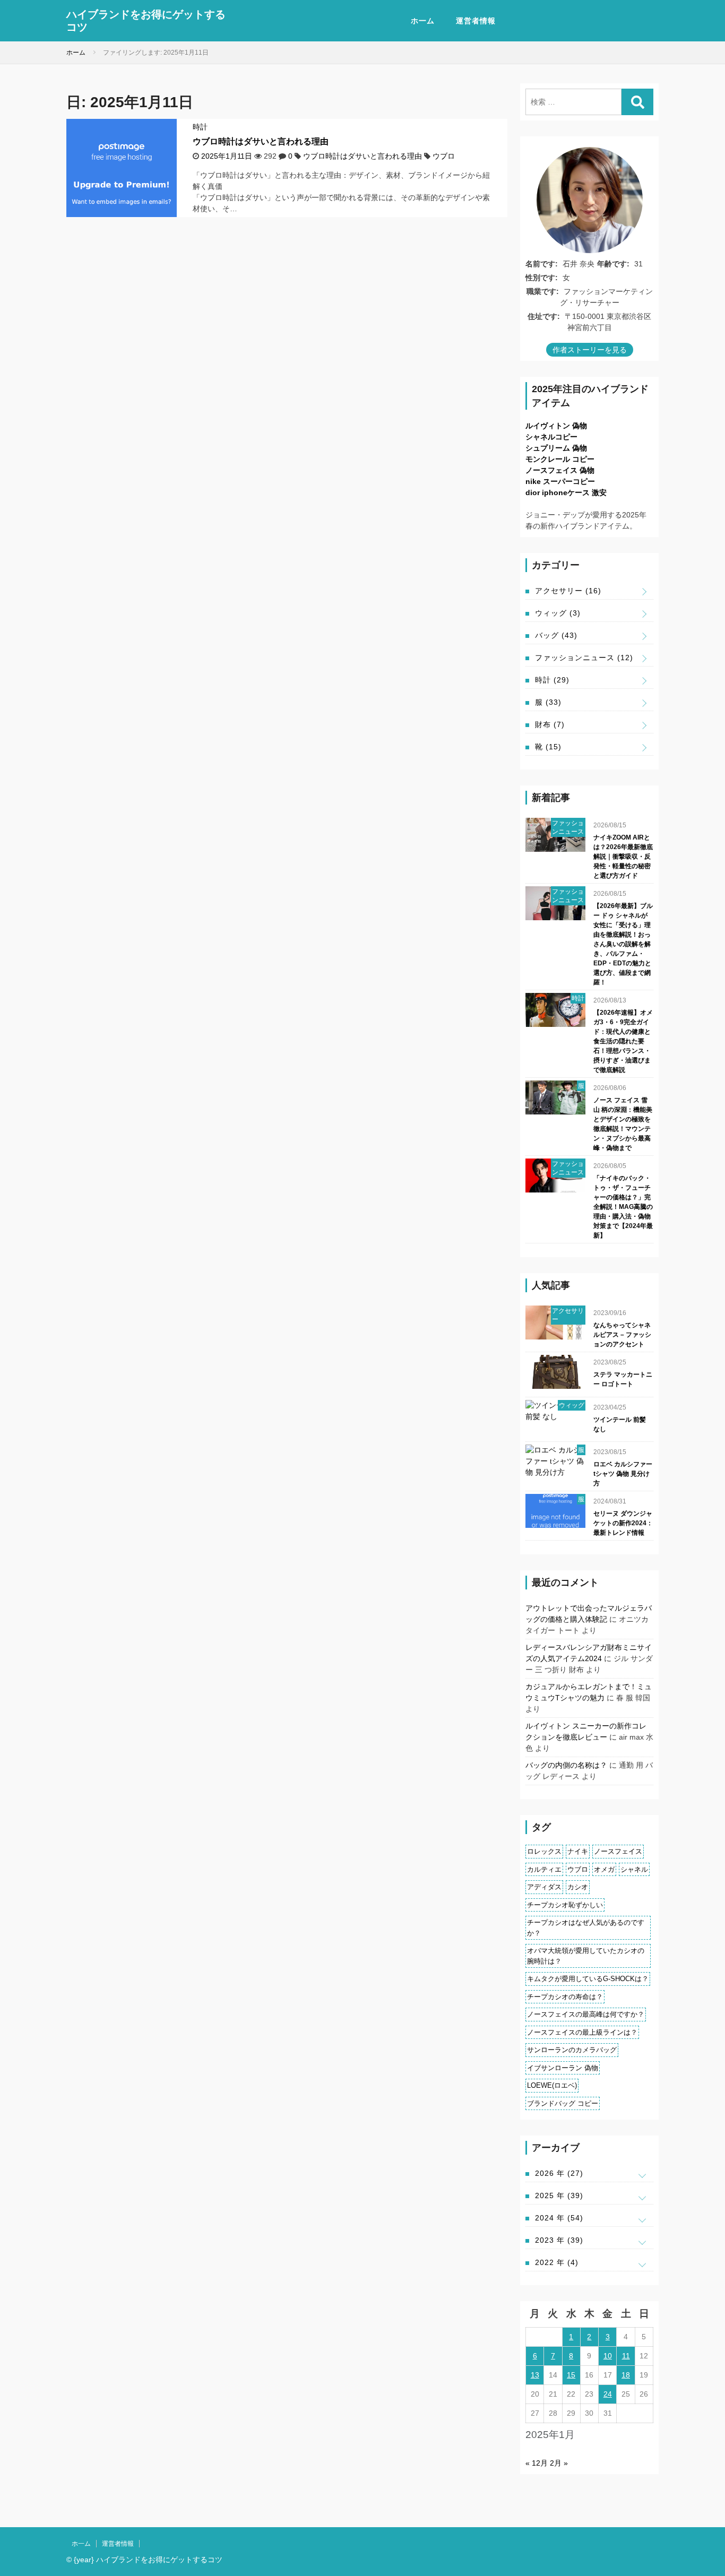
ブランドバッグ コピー (563, 2103)
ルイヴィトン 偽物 (556, 426)
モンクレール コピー (560, 459)
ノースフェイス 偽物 (560, 470)
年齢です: (613, 264)
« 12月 (537, 2463)
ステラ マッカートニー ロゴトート (623, 1379)
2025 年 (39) (559, 2195)
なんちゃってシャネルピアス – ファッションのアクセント (622, 1335)
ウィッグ (558, 613)
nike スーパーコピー (560, 481)
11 (626, 2356)
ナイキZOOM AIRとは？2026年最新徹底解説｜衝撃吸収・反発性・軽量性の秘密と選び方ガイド (623, 857)
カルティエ (544, 1869)
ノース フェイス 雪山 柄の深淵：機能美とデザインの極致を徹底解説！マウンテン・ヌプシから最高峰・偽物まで (623, 1124)
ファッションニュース (584, 658)
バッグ (556, 635)
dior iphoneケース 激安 (566, 492)
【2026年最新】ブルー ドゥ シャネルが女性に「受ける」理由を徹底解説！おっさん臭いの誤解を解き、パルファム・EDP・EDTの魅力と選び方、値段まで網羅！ (623, 944)
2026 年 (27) (559, 2173)
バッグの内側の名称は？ (566, 1765)
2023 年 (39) (559, 2240)
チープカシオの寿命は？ (565, 1997)
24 (608, 2394)
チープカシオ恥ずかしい (565, 1905)
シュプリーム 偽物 (556, 448)
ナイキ (578, 1851)
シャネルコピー (551, 437)
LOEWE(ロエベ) (552, 2085)
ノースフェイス (618, 1851)
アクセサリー (568, 591)
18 (626, 2375)
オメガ (604, 1869)
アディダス (544, 1887)
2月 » (559, 2463)
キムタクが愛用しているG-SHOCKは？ (588, 1979)
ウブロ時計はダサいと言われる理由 (261, 141)
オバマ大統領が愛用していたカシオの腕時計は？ (586, 1956)
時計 (200, 127)
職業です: (543, 291)
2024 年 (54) (559, 2218)
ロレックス (544, 1851)
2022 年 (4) (557, 2262)
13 (535, 2375)
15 (571, 2375)
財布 (550, 724)
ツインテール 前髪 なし (620, 1424)
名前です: (542, 264)
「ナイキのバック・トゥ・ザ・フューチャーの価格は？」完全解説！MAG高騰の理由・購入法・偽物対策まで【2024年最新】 (623, 1207)
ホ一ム (423, 21)
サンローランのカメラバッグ (572, 2050)
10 (608, 2356)
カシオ (578, 1887)
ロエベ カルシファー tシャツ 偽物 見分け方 (623, 1474)
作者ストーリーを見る (590, 350)
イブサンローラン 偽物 (563, 2068)
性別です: (542, 278)
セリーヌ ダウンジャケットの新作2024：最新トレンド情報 (623, 1523)
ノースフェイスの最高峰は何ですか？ (586, 2014)
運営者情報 (476, 21)
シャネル (634, 1869)
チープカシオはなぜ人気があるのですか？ (586, 1928)
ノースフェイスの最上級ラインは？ (582, 2032)
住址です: (544, 316)
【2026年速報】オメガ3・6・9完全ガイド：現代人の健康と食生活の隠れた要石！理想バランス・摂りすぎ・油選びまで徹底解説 (623, 1041)
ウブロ (444, 156)
